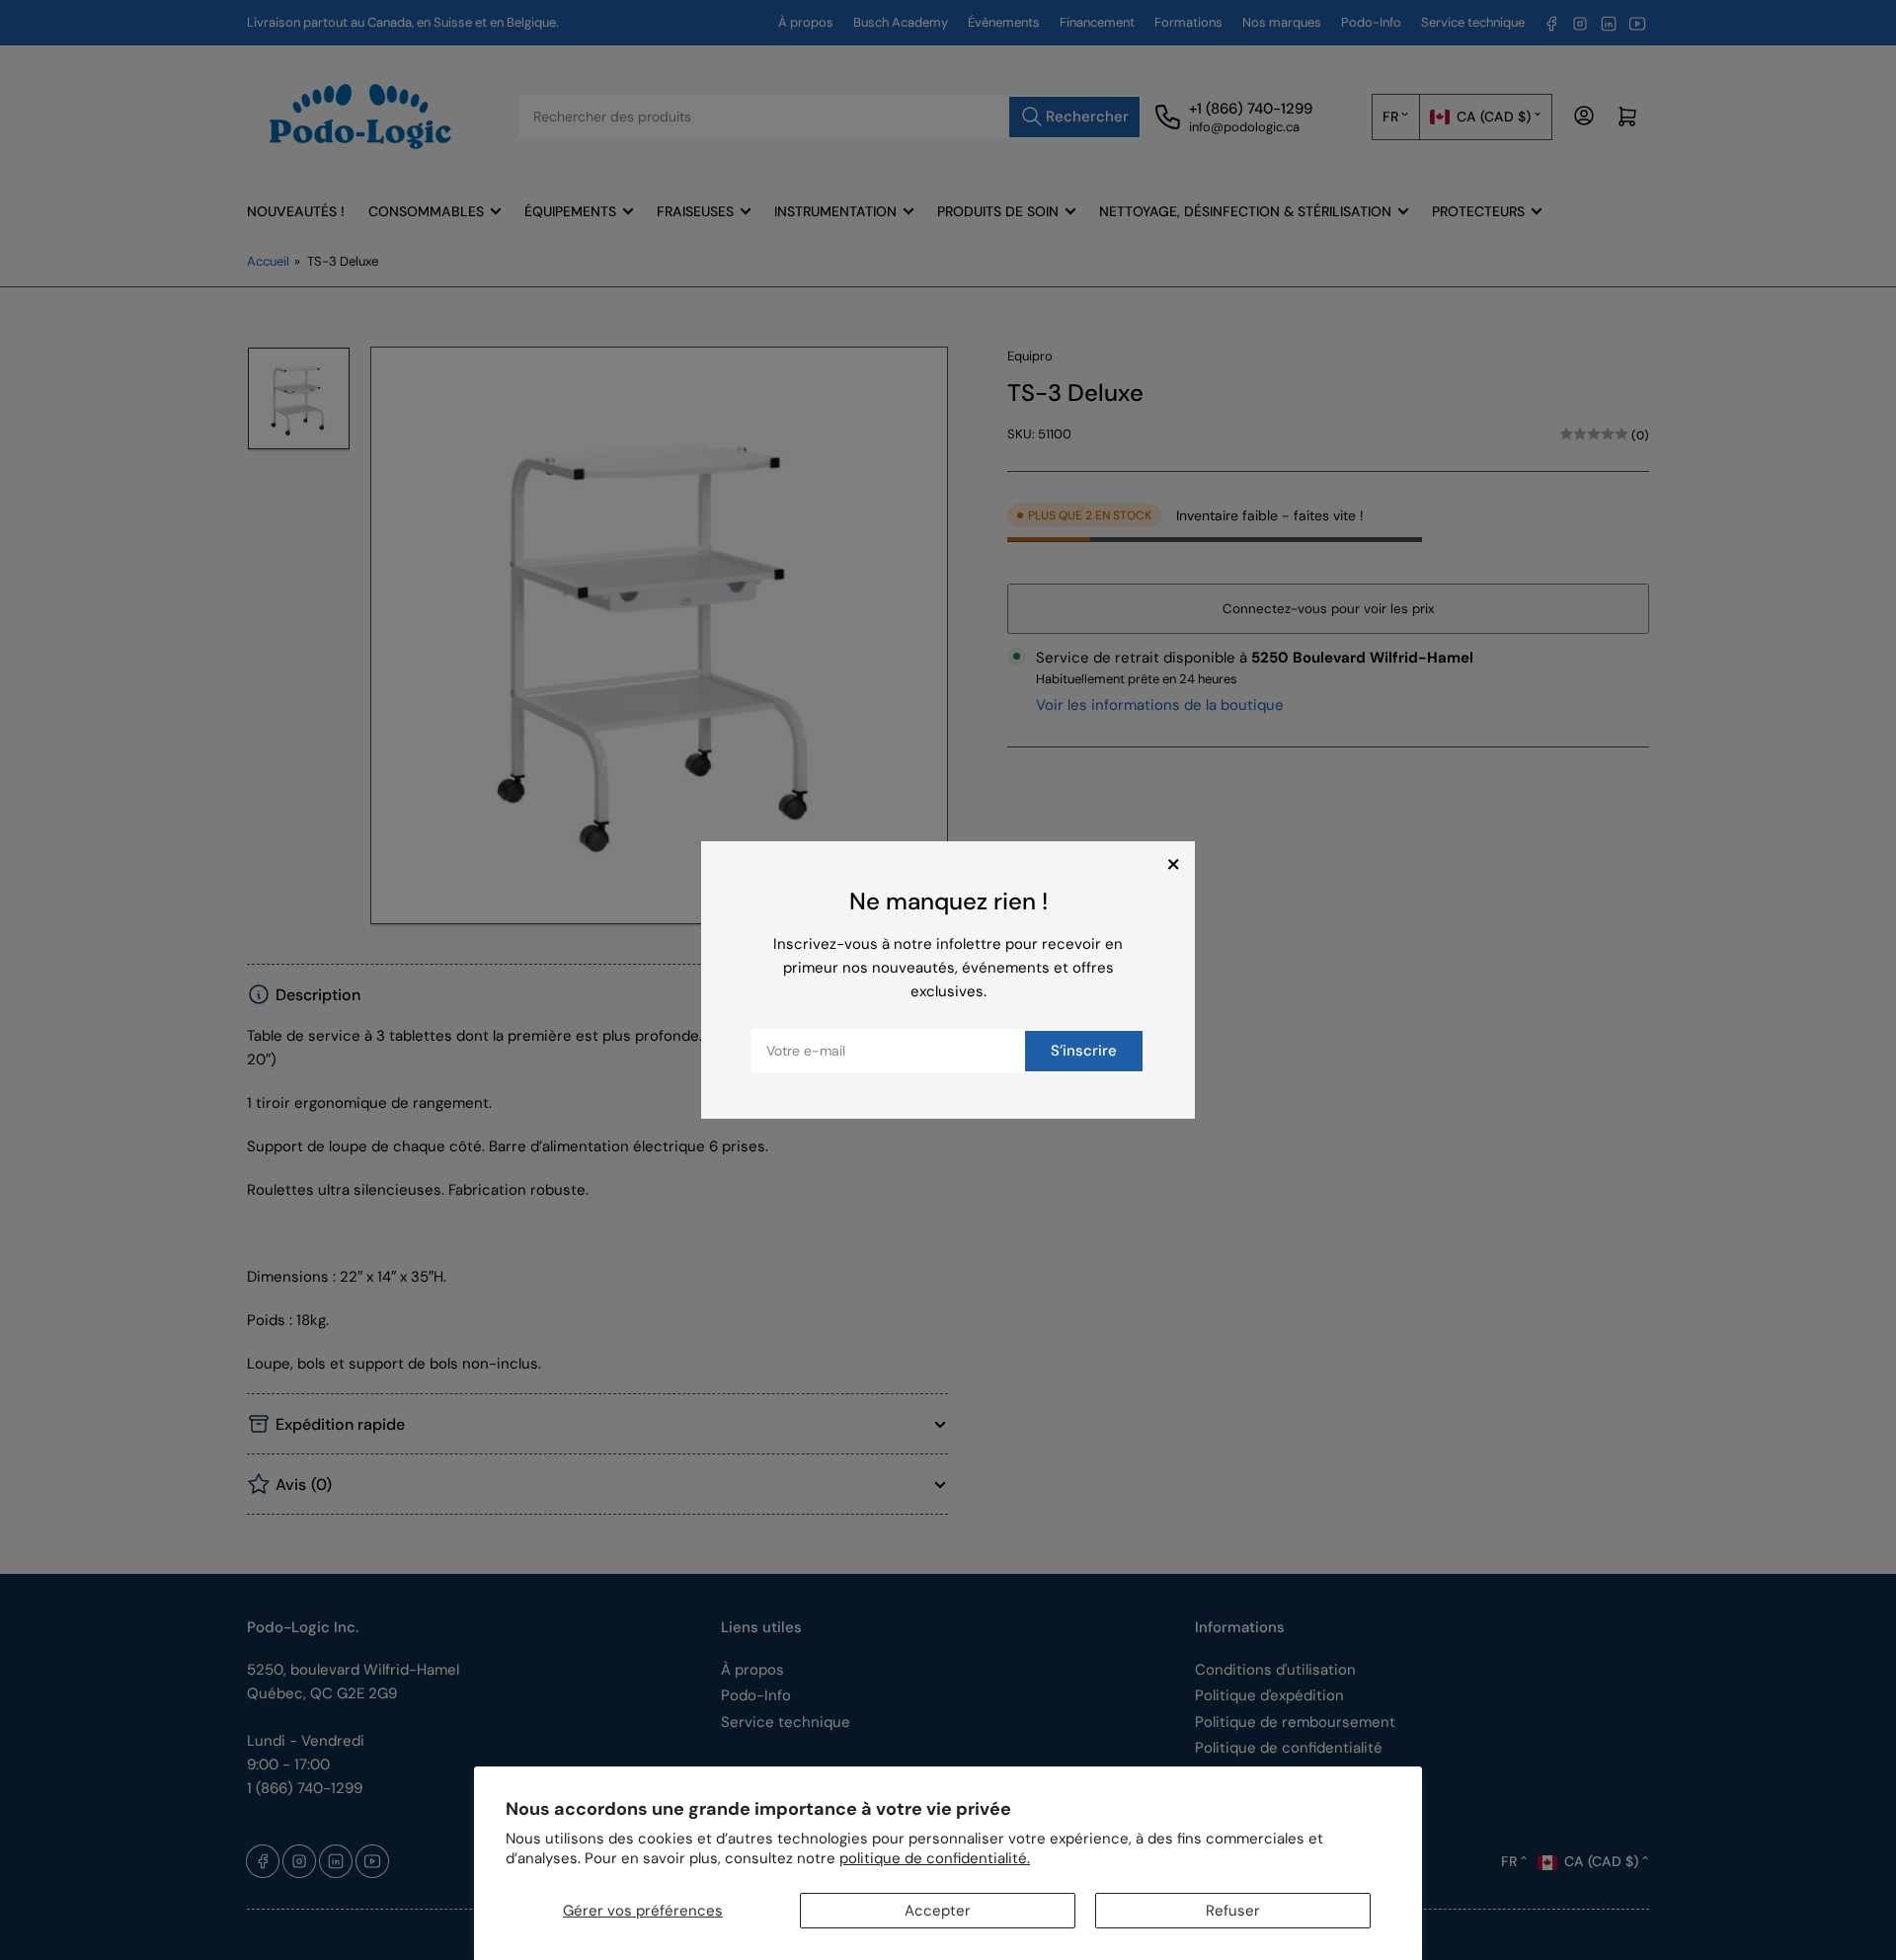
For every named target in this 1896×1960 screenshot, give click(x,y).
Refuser (1233, 1911)
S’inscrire (1084, 1051)
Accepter (938, 1911)
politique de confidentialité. (935, 1858)
